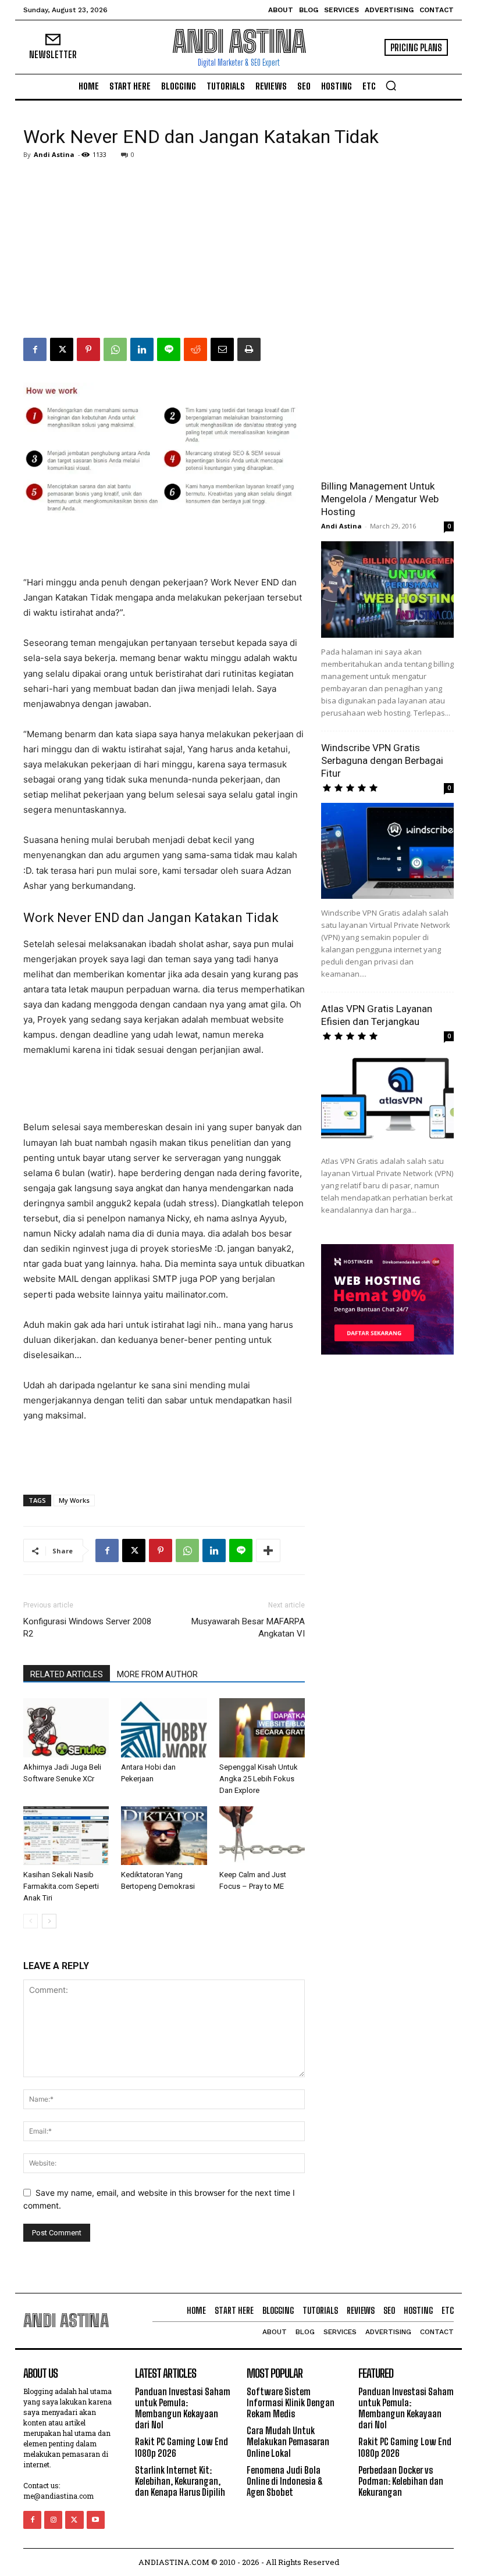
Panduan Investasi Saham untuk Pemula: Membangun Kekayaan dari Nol (183, 2408)
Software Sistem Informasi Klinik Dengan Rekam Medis (291, 2402)
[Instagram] (53, 2520)
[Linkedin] (142, 349)
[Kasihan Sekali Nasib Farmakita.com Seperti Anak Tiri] (66, 1836)
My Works (74, 1500)
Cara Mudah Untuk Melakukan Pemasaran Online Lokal (288, 2441)
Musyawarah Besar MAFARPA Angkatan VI (248, 1628)
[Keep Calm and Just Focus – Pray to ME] (262, 1836)
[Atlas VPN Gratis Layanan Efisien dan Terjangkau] (387, 1099)
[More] (268, 1550)
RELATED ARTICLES (67, 1674)
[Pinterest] (88, 349)
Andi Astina (54, 154)
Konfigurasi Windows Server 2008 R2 (87, 1628)
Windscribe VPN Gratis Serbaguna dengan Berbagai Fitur (382, 760)
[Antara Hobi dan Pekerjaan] (164, 1728)
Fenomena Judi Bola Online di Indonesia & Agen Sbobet (285, 2481)
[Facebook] (35, 349)
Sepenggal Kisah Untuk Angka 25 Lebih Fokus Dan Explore (259, 1779)
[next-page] (49, 1921)
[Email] (222, 349)
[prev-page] (31, 1921)
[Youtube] (96, 2520)
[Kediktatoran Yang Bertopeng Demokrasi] (164, 1836)
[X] (62, 349)
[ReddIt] (195, 349)
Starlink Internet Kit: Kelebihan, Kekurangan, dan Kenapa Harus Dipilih (180, 2481)
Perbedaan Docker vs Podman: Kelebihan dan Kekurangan (401, 2481)
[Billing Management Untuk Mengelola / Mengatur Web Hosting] (387, 589)
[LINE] (169, 349)
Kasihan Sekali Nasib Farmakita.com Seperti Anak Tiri (61, 1886)
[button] (391, 85)
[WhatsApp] (115, 349)
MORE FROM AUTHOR (157, 1674)
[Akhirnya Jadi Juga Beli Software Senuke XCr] (66, 1728)
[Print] (249, 349)
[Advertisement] (238, 251)
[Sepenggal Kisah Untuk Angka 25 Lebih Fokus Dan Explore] (262, 1728)
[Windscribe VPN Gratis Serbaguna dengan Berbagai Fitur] (387, 851)
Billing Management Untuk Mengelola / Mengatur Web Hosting (380, 499)
